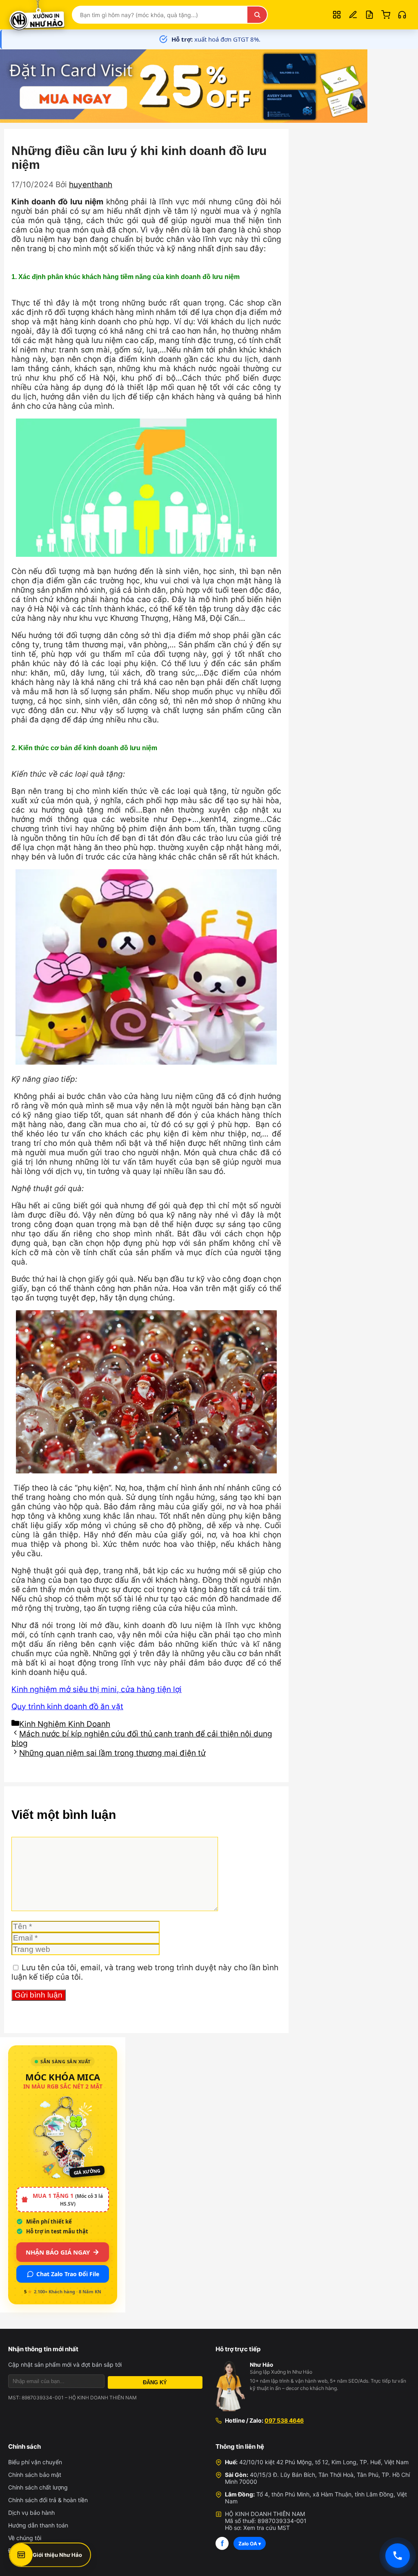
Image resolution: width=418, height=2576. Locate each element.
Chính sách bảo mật (35, 2475)
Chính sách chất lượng (38, 2487)
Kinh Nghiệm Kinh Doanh (65, 1724)
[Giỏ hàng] (386, 15)
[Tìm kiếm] (257, 15)
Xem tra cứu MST (267, 2528)
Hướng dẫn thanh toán (38, 2525)
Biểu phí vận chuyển (35, 2462)
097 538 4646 (284, 2420)
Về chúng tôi (25, 2538)
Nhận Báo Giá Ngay (58, 2252)
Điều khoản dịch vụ (34, 2551)
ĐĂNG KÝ (155, 2382)
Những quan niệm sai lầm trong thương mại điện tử (112, 1753)
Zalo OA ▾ (250, 2544)
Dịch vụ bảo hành (31, 2513)
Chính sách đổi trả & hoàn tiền (48, 2500)
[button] (402, 15)
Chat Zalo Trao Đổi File (68, 2274)
